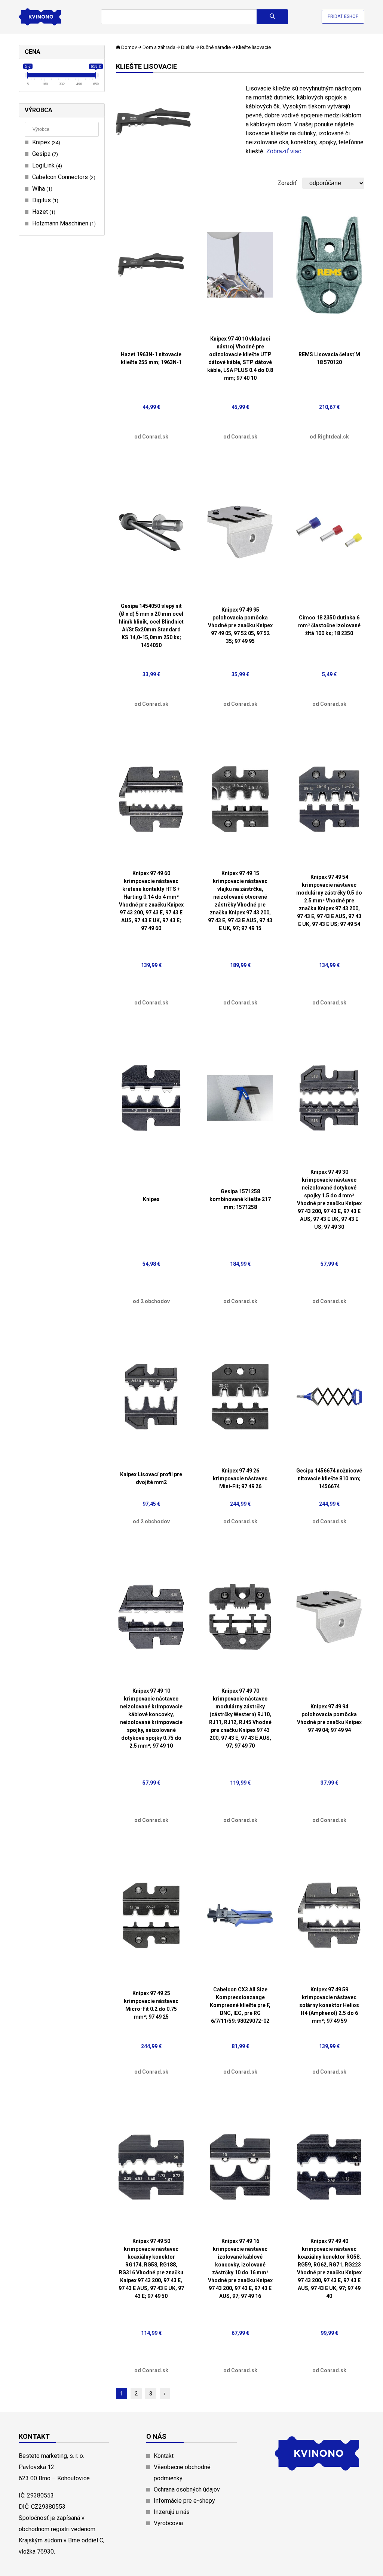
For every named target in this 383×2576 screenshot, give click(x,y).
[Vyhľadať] (272, 17)
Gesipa (44, 154)
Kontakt (164, 2456)
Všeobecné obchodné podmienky (182, 2473)
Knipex (45, 142)
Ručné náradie (215, 47)
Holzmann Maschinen (63, 223)
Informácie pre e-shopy (184, 2501)
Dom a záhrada (159, 47)
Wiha (41, 189)
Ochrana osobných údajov (187, 2489)
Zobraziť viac (284, 151)
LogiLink (46, 165)
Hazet (43, 212)
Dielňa (188, 47)
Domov (129, 47)
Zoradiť (287, 183)
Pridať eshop (343, 16)
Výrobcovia (168, 2523)
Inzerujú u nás (172, 2512)
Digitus (44, 200)
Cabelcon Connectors (63, 177)
